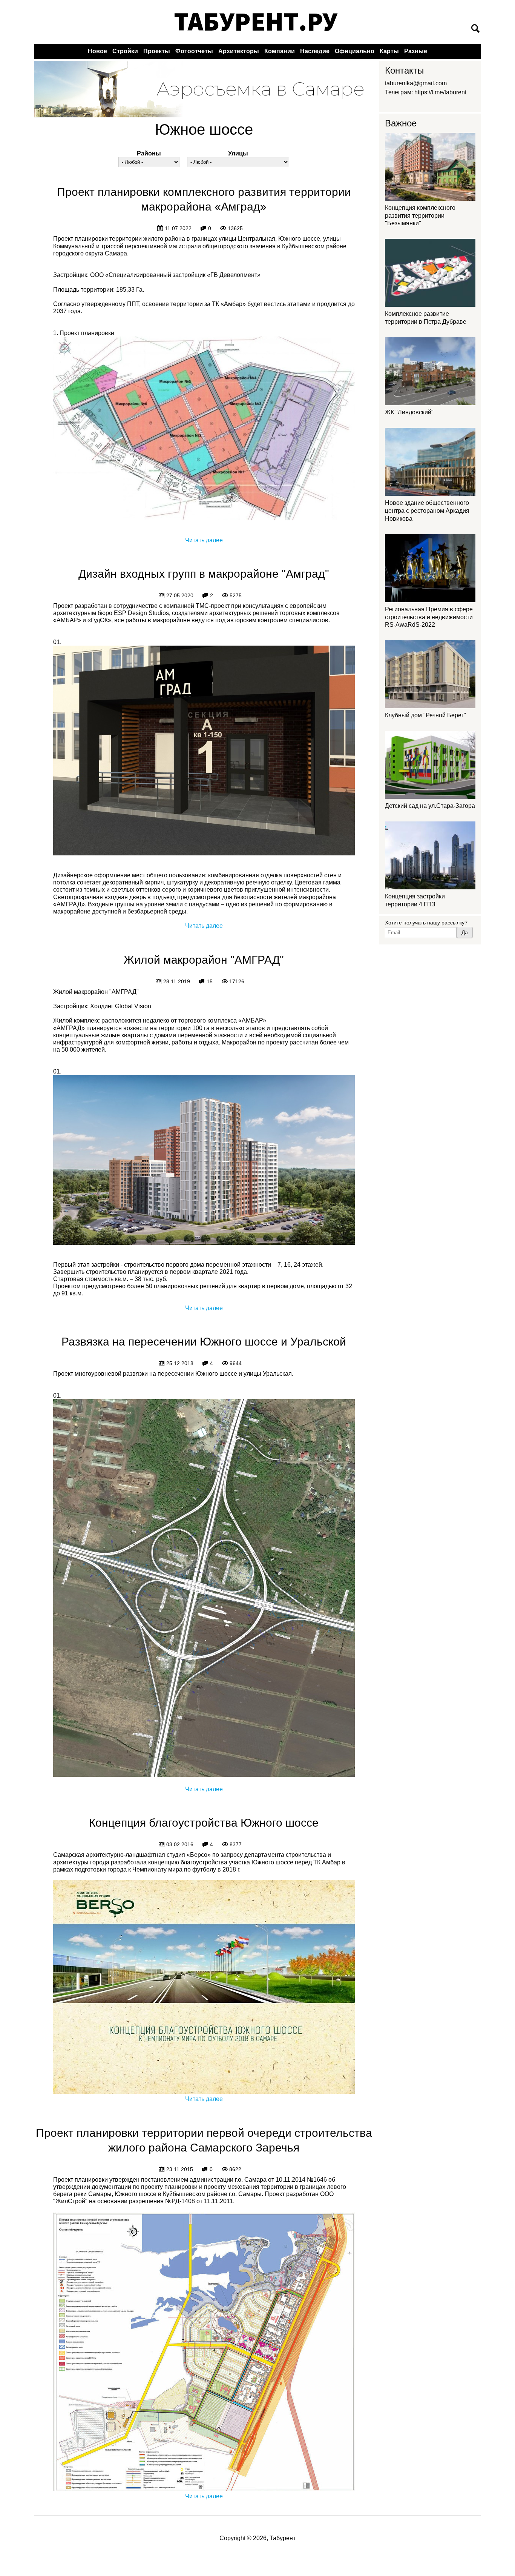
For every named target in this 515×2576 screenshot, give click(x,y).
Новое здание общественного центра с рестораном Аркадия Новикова (427, 511)
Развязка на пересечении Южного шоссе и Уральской (204, 1342)
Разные (416, 51)
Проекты (157, 51)
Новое (97, 51)
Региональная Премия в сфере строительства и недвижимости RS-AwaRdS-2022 (429, 617)
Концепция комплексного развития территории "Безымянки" (420, 216)
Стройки (125, 51)
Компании (280, 51)
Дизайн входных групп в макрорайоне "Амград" (204, 574)
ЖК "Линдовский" (409, 412)
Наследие (315, 51)
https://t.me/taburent (440, 92)
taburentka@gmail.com (416, 83)
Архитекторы (239, 51)
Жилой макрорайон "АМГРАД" (204, 960)
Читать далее (204, 540)
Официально (355, 51)
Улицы (238, 153)
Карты (389, 51)
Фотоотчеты (194, 51)
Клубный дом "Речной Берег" (425, 715)
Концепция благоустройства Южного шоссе (204, 1823)
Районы (149, 153)
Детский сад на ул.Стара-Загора (430, 806)
